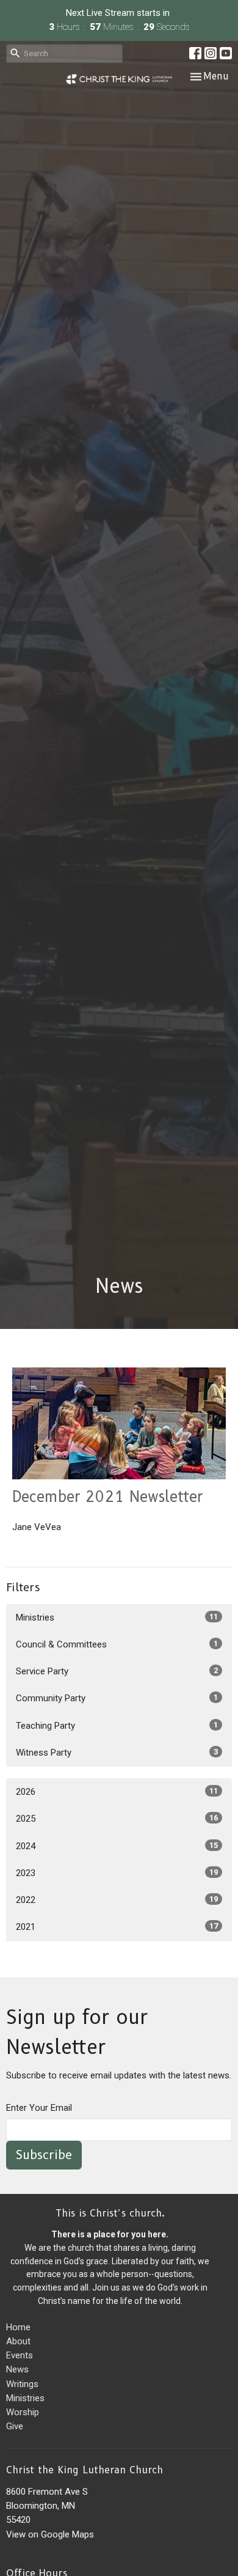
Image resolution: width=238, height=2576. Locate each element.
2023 (117, 1873)
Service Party (117, 1671)
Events (20, 2355)
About (18, 2341)
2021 (117, 1927)
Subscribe (44, 2155)
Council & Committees (117, 1644)
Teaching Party (117, 1726)
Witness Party (117, 1753)
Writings (22, 2384)
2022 (117, 1900)
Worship (23, 2412)
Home (18, 2327)
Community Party (117, 1698)
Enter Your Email (39, 2108)
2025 (117, 1819)
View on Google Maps (50, 2534)
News (17, 2369)
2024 (117, 1846)
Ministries (117, 1617)
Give (15, 2426)
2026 (117, 1792)
